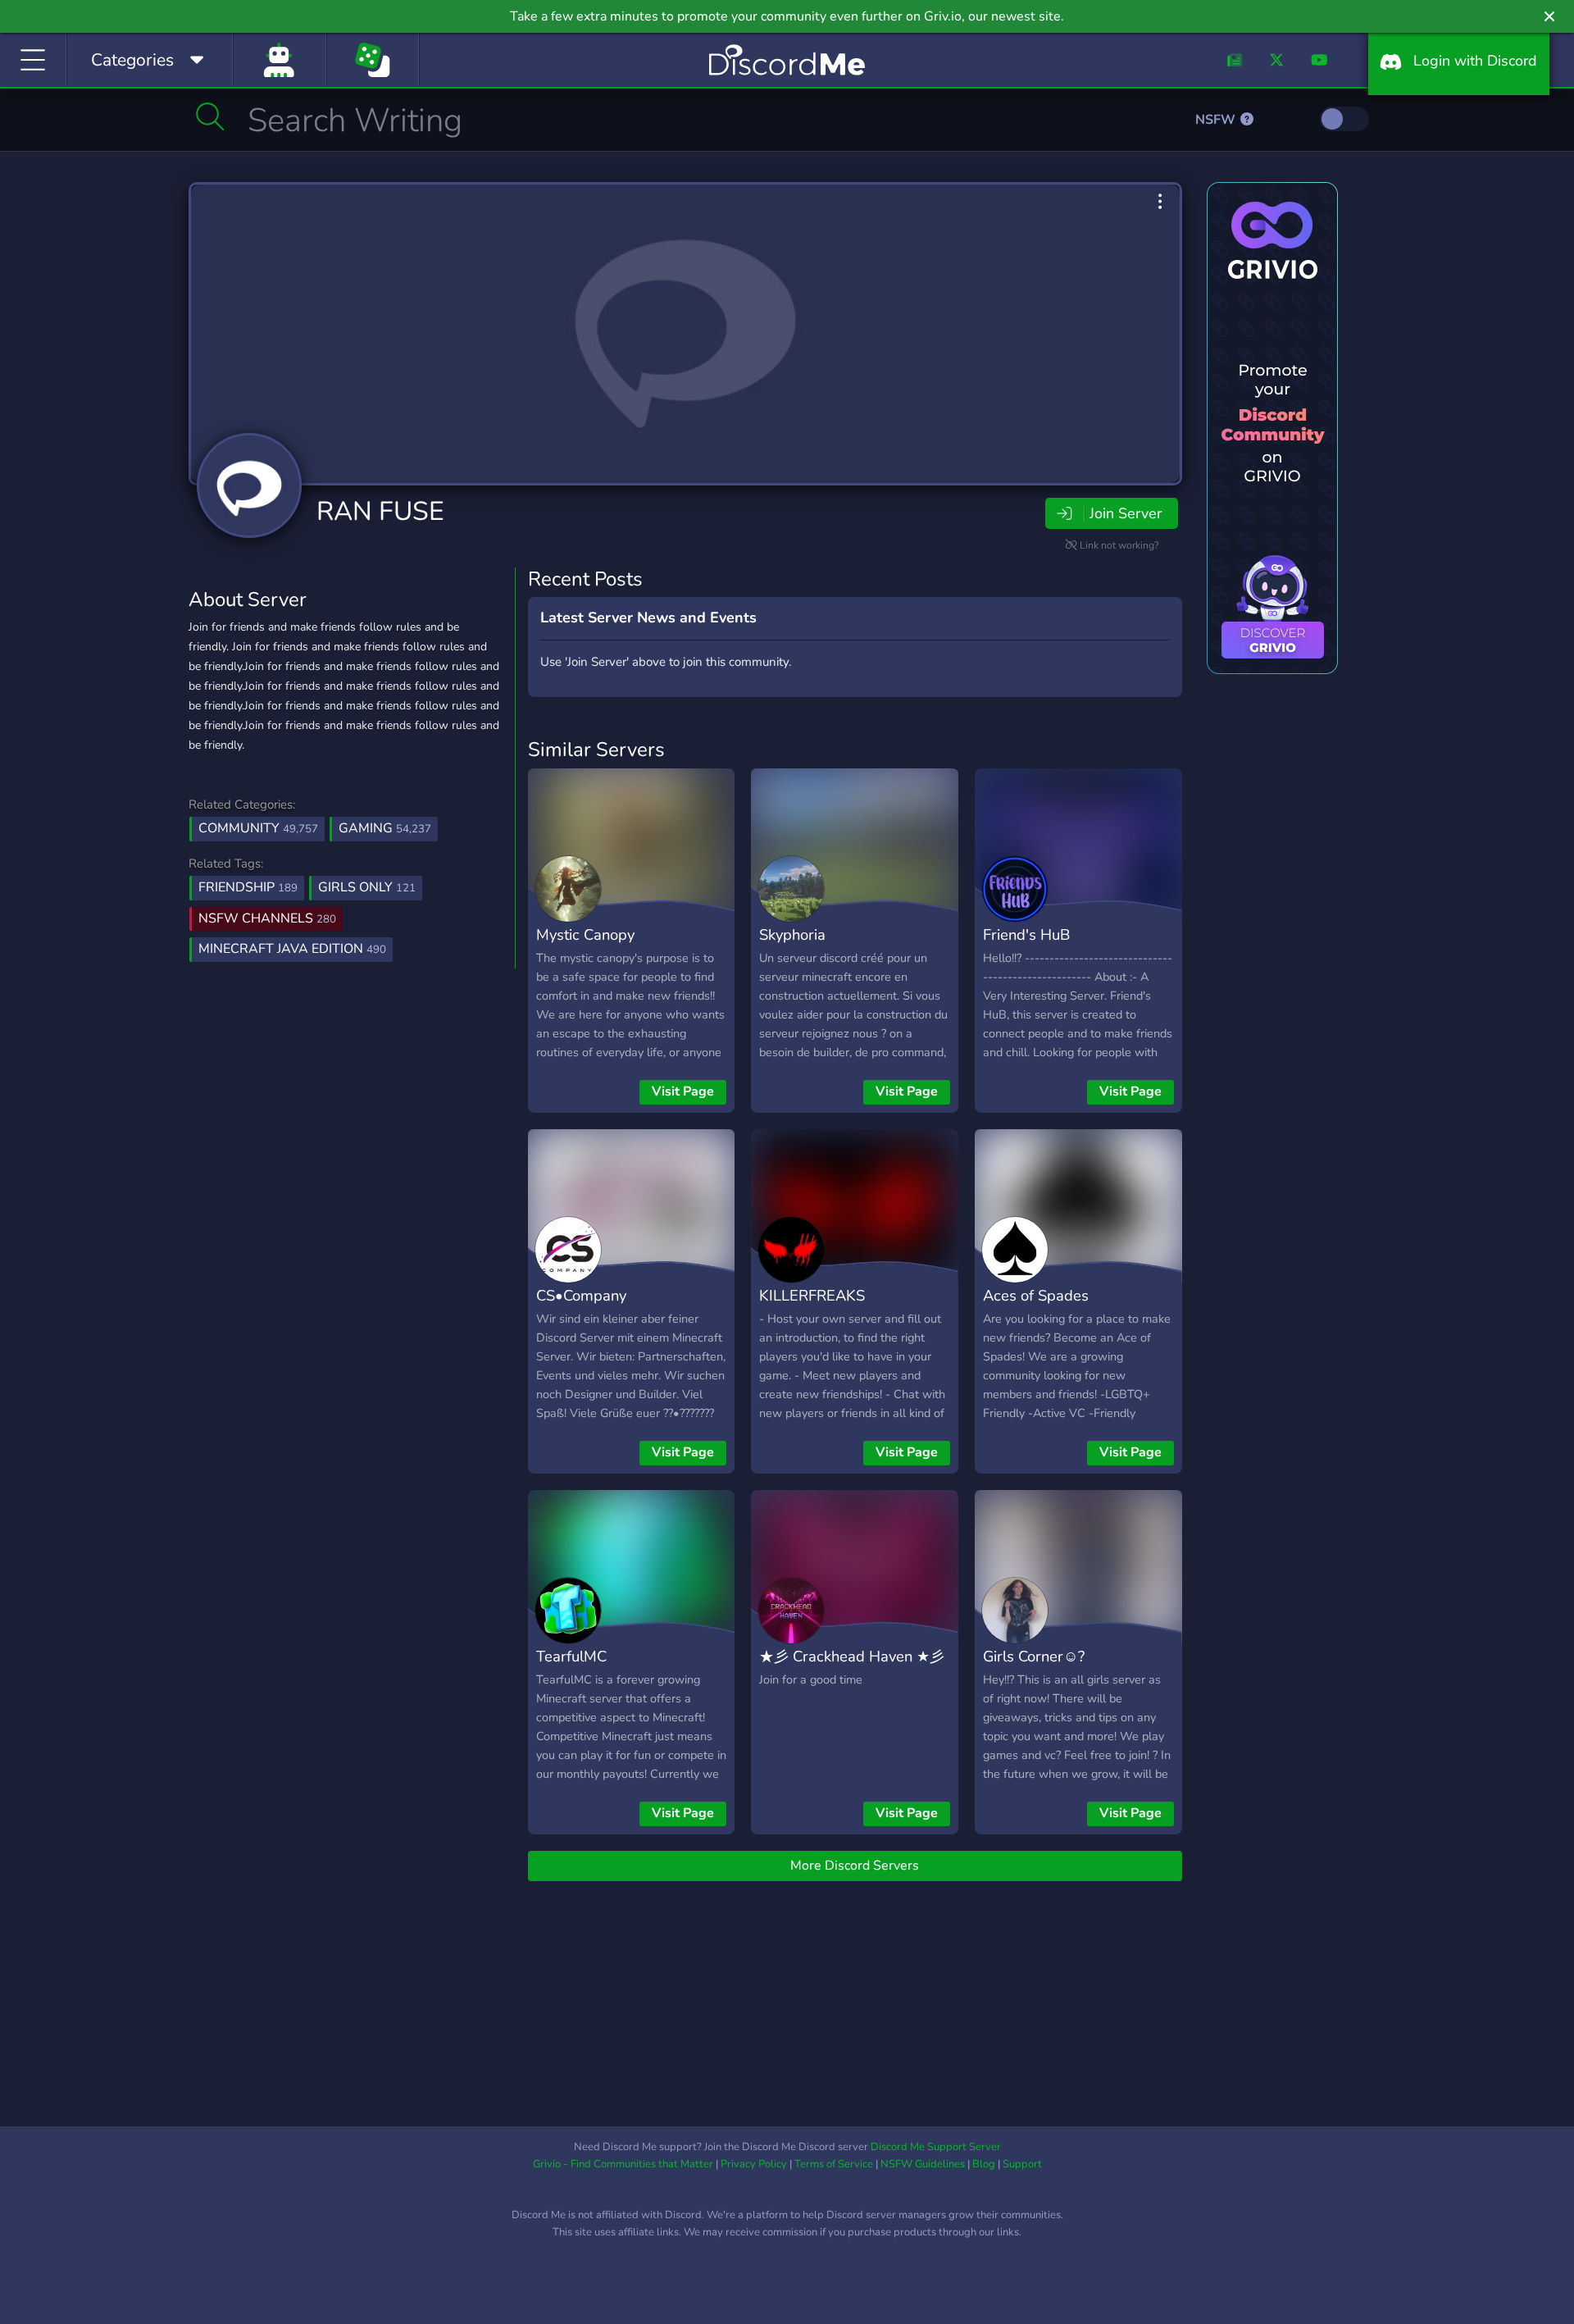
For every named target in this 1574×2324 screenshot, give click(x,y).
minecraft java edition (292, 949)
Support (1022, 2164)
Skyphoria (792, 934)
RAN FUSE (380, 511)
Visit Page (683, 1091)
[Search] (210, 116)
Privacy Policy (754, 2164)
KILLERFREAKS (812, 1295)
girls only (367, 887)
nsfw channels (267, 918)
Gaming (385, 828)
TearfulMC (571, 1656)
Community (258, 828)
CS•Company (581, 1295)
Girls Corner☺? (1034, 1656)
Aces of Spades (1036, 1295)
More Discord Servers (855, 1866)
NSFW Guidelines (923, 2164)
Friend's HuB (1026, 934)
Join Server (1126, 513)
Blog (984, 2164)
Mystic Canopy (585, 934)
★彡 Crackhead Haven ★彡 (852, 1656)
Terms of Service (834, 2164)
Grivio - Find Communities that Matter (623, 2164)
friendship (248, 887)
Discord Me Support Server (936, 2147)
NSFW (1217, 120)
